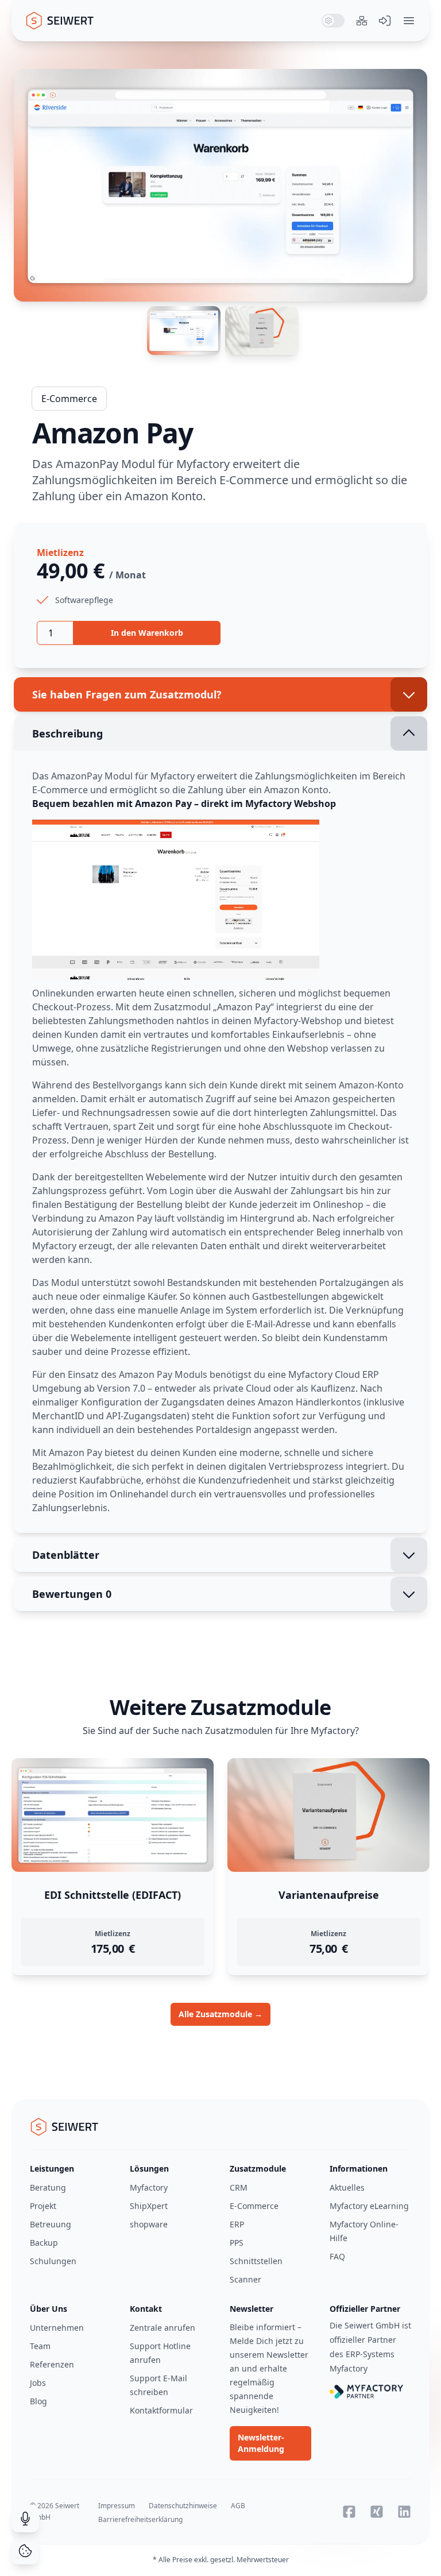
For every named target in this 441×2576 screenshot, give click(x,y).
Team (40, 2346)
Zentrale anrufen (163, 2328)
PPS (237, 2243)
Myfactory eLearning (369, 2206)
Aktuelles (347, 2187)
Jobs (38, 2383)
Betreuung (51, 2224)
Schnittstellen (256, 2261)
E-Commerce (69, 399)
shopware (149, 2224)
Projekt (43, 2206)
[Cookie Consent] (25, 2551)
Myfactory (149, 2187)
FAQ (337, 2256)
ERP (237, 2224)
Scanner (245, 2279)
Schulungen (53, 2261)
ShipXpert (149, 2206)
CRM (239, 2187)
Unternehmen (57, 2328)
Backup (44, 2243)
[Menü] (409, 21)
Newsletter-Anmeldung (261, 2443)
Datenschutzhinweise (183, 2506)
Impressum (117, 2506)
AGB (238, 2506)
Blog (38, 2401)
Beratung (48, 2187)
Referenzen (52, 2364)
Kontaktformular (161, 2410)
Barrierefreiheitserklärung (140, 2519)
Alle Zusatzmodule (220, 2014)
